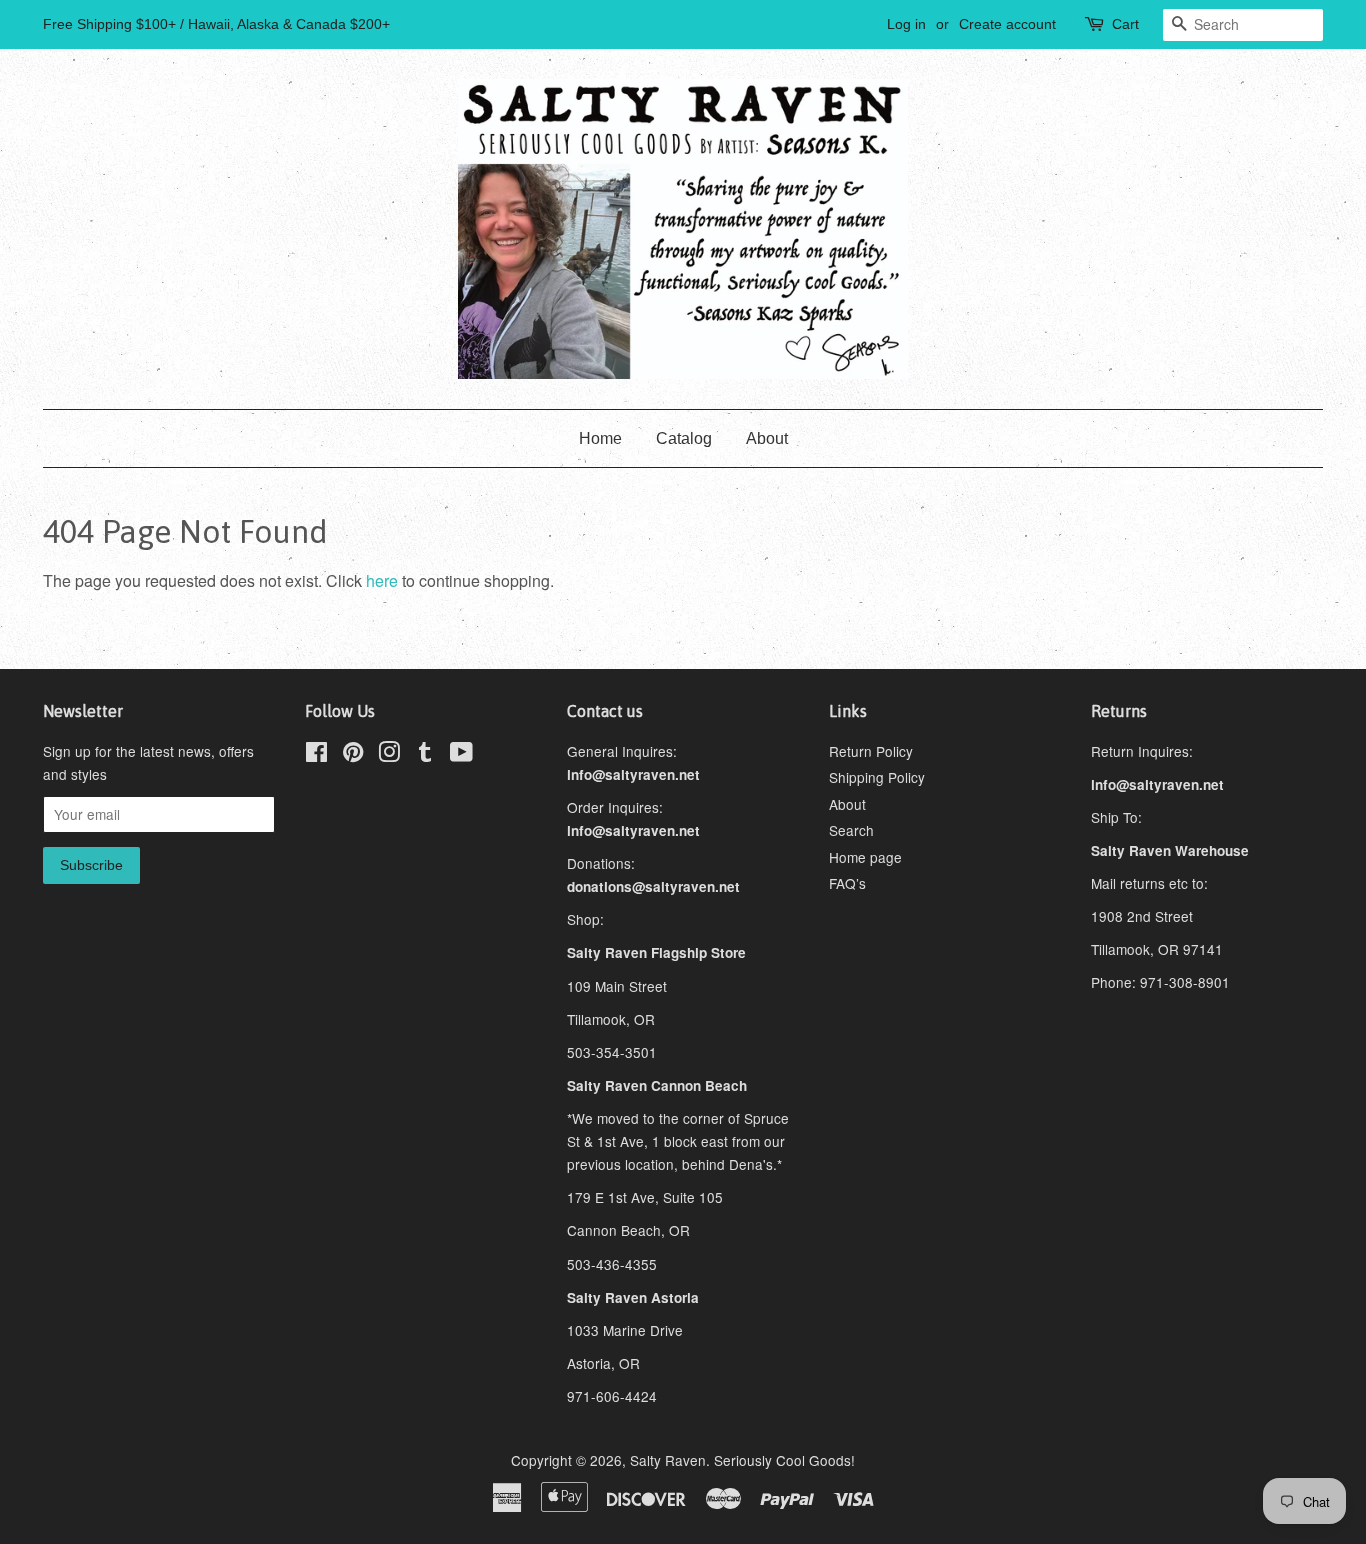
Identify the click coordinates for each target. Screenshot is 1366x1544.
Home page (865, 857)
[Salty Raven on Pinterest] (353, 755)
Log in (906, 24)
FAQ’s (847, 883)
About (767, 438)
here (382, 580)
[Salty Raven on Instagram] (389, 755)
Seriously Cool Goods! (784, 1460)
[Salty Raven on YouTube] (461, 755)
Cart (1125, 24)
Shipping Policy (877, 777)
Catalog (684, 438)
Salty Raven (668, 1460)
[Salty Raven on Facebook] (316, 755)
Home (600, 438)
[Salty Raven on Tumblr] (425, 755)
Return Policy (871, 751)
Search (851, 830)
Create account (1007, 24)
